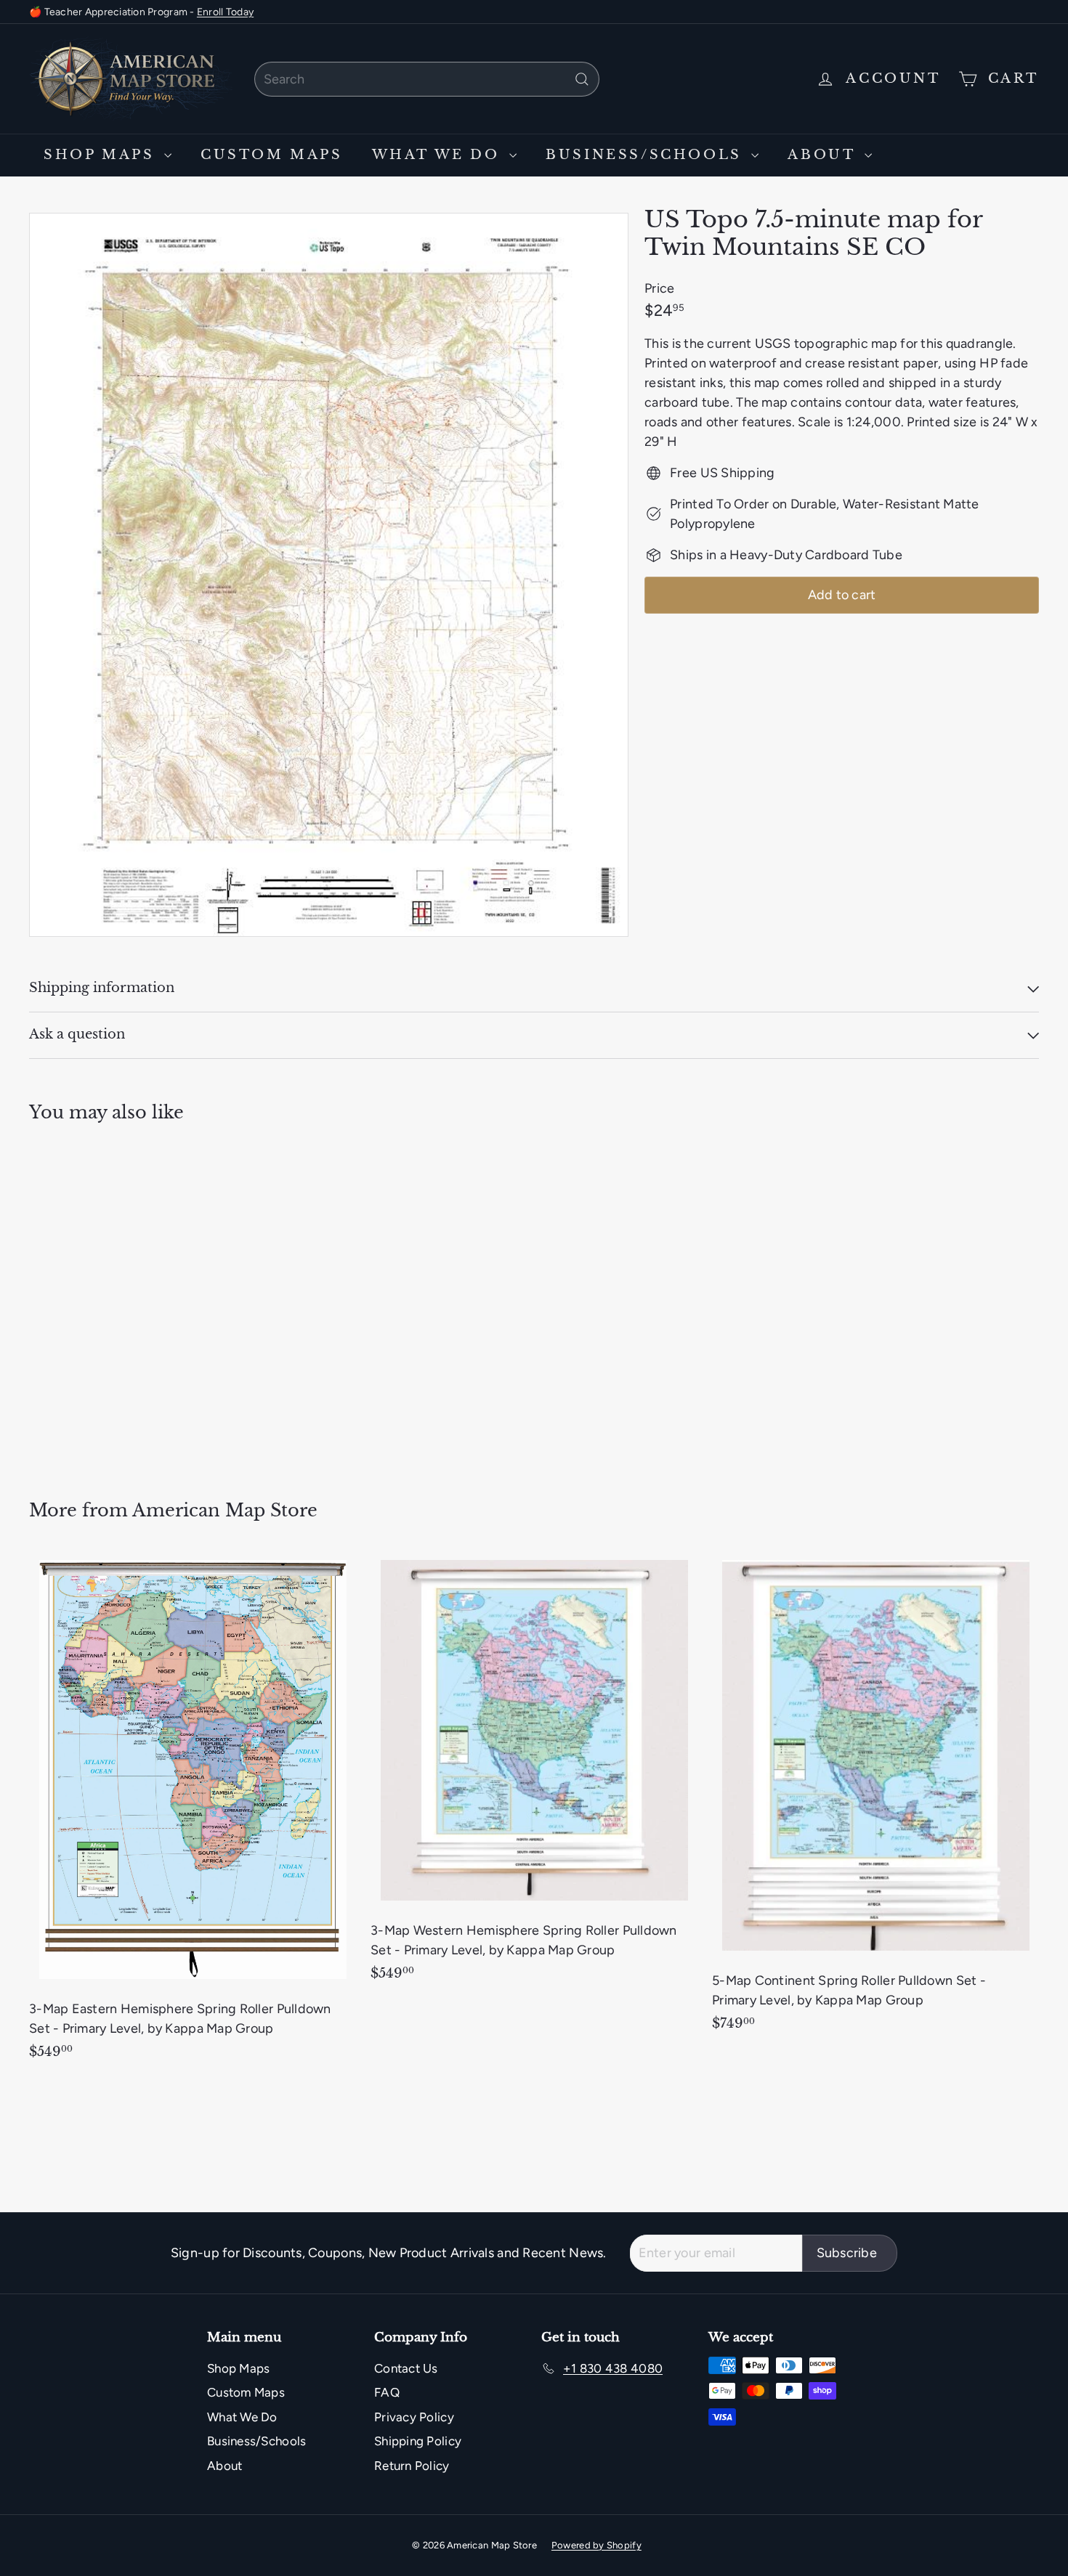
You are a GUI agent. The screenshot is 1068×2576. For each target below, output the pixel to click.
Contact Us (406, 2368)
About (824, 155)
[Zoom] (329, 575)
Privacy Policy (414, 2417)
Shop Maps (102, 155)
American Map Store (225, 1510)
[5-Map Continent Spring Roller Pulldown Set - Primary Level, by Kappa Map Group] (875, 1799)
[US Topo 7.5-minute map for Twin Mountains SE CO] (107, 1300)
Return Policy (412, 2466)
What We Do (439, 155)
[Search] (582, 79)
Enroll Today (225, 12)
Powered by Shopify (596, 2545)
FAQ (387, 2392)
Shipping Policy (418, 2441)
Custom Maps (272, 155)
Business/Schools (647, 155)
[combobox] (427, 79)
